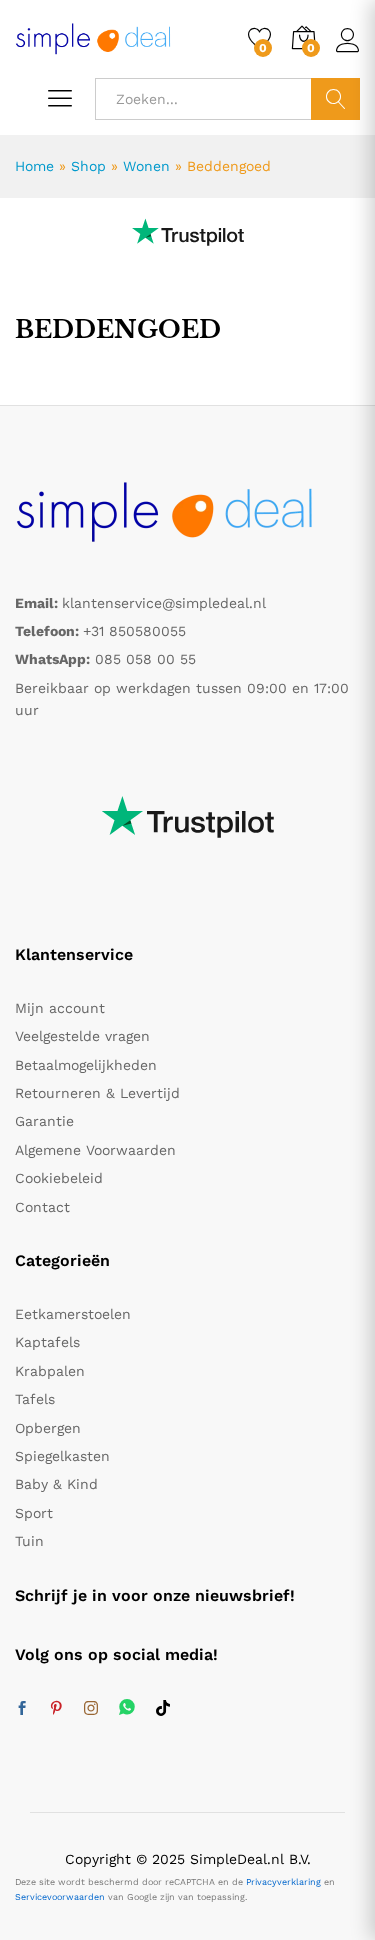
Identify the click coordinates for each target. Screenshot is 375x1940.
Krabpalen (50, 1371)
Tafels (35, 1399)
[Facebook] (22, 1709)
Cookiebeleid (59, 1178)
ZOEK (335, 99)
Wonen (146, 166)
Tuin (29, 1541)
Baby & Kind (56, 1484)
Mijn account (60, 1008)
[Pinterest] (56, 1709)
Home (34, 166)
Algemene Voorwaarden (95, 1150)
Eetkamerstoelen (73, 1314)
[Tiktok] (163, 1709)
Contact (42, 1207)
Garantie (44, 1121)
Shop (88, 166)
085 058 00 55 (145, 659)
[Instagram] (91, 1709)
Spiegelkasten (62, 1456)
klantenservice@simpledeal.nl (164, 603)
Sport (34, 1513)
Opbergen (48, 1428)
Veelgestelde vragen (82, 1036)
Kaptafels (47, 1342)
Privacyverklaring (283, 1882)
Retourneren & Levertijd (97, 1093)
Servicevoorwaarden (60, 1897)
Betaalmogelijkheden (86, 1065)
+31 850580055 (134, 631)
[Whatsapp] (127, 1708)
